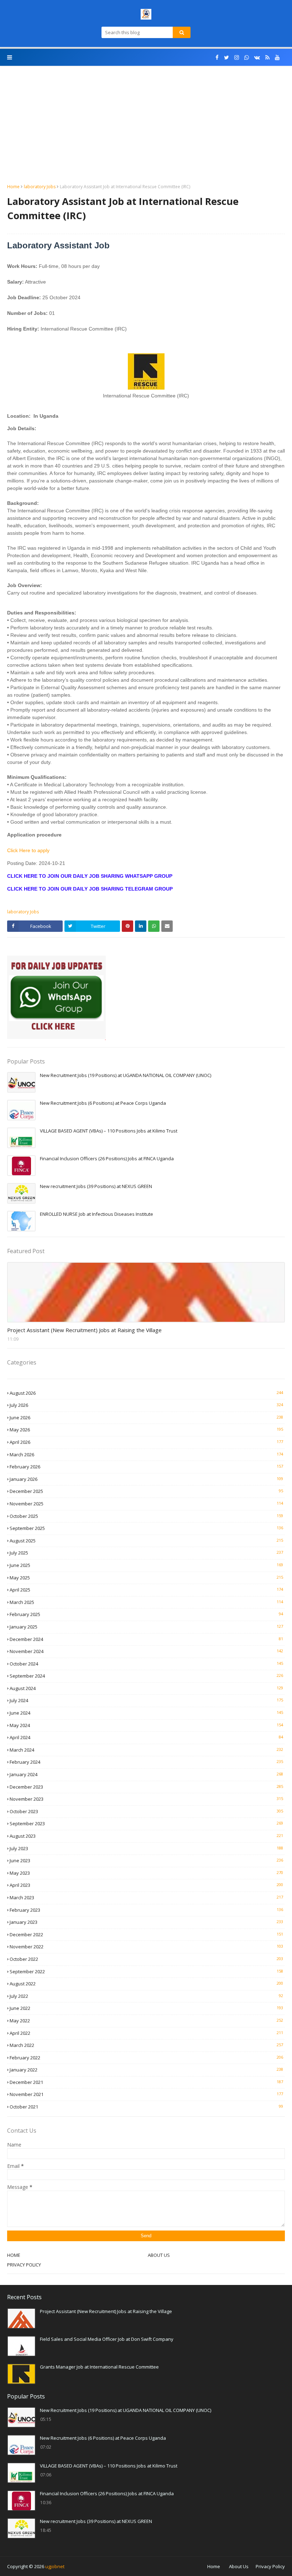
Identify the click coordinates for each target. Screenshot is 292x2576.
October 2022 (146, 1959)
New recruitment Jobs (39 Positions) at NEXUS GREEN (96, 1186)
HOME (14, 2255)
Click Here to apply (28, 850)
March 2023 (146, 1897)
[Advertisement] (146, 130)
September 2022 (146, 1971)
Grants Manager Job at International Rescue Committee (99, 2367)
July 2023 (146, 1848)
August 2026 (146, 1393)
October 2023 (146, 1811)
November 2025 (146, 1504)
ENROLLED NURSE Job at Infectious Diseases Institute (97, 1214)
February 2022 (146, 2058)
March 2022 (146, 2045)
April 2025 (146, 1590)
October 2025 (146, 1516)
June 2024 (146, 1713)
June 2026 (146, 1418)
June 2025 (146, 1565)
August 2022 (146, 1984)
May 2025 (146, 1578)
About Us (239, 2566)
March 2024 (146, 1750)
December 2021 (146, 2082)
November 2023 (146, 1799)
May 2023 (146, 1873)
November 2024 (146, 1651)
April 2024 (146, 1737)
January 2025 (146, 1627)
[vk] (257, 57)
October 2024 (146, 1664)
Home (13, 187)
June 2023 (146, 1860)
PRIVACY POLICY (24, 2265)
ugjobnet (55, 2566)
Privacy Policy (270, 2566)
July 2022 (146, 1996)
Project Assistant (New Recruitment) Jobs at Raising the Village (84, 1330)
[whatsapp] (247, 57)
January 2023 (146, 1922)
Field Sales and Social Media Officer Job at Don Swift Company (107, 2339)
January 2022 (146, 2070)
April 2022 (146, 2033)
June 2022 (146, 2008)
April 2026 (146, 1442)
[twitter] (226, 57)
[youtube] (277, 57)
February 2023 (146, 1910)
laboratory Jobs (40, 187)
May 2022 (146, 2021)
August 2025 (146, 1541)
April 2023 (146, 1885)
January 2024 (146, 1774)
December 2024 (146, 1639)
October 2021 (146, 2107)
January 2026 (146, 1479)
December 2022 (146, 1934)
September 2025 (146, 1528)
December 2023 (146, 1787)
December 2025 (146, 1491)
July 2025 (146, 1553)
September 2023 (146, 1823)
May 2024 (146, 1725)
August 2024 (146, 1688)
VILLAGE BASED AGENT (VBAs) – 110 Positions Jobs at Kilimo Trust (109, 1131)
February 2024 (146, 1762)
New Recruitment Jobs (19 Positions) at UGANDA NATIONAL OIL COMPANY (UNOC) (126, 1075)
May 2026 (146, 1430)
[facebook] (217, 57)
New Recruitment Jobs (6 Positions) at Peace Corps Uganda (103, 1103)
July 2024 (146, 1700)
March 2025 (146, 1602)
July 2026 (146, 1405)
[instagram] (237, 57)
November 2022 (146, 1947)
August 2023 (146, 1836)
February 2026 (146, 1467)
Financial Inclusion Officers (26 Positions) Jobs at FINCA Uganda (107, 1158)
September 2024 (146, 1676)
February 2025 (146, 1614)
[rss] (267, 57)
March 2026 (146, 1455)
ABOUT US (159, 2255)
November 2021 (146, 2094)
